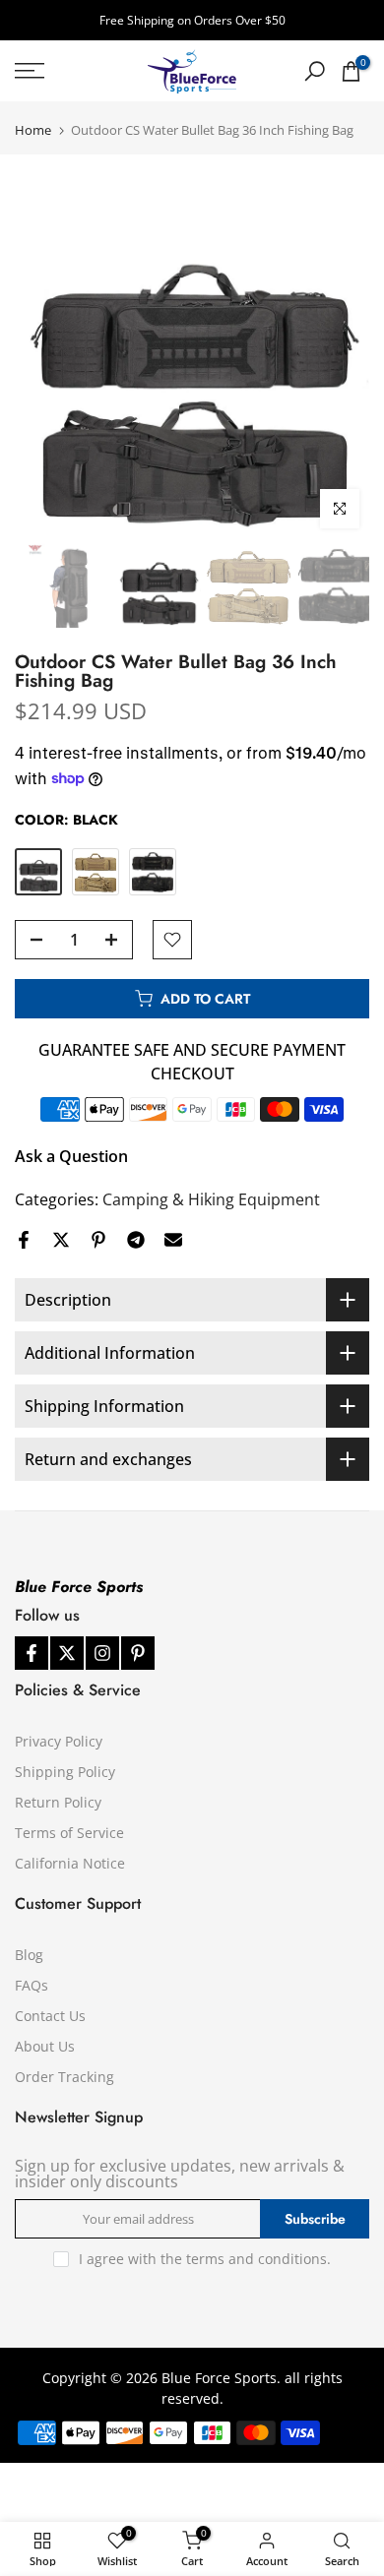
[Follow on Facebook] (32, 1653)
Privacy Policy (59, 1741)
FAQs (32, 1985)
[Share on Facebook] (24, 1240)
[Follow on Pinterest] (138, 1653)
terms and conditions (256, 2259)
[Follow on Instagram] (102, 1653)
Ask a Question (71, 1156)
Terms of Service (69, 1833)
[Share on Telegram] (136, 1240)
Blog (29, 1955)
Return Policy (58, 1802)
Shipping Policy (65, 1772)
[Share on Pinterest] (98, 1240)
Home (33, 130)
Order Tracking (64, 2077)
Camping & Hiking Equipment (211, 1199)
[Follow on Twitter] (67, 1653)
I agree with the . (205, 2259)
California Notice (70, 1863)
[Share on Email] (173, 1240)
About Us (45, 2046)
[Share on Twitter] (61, 1240)
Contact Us (50, 2016)
